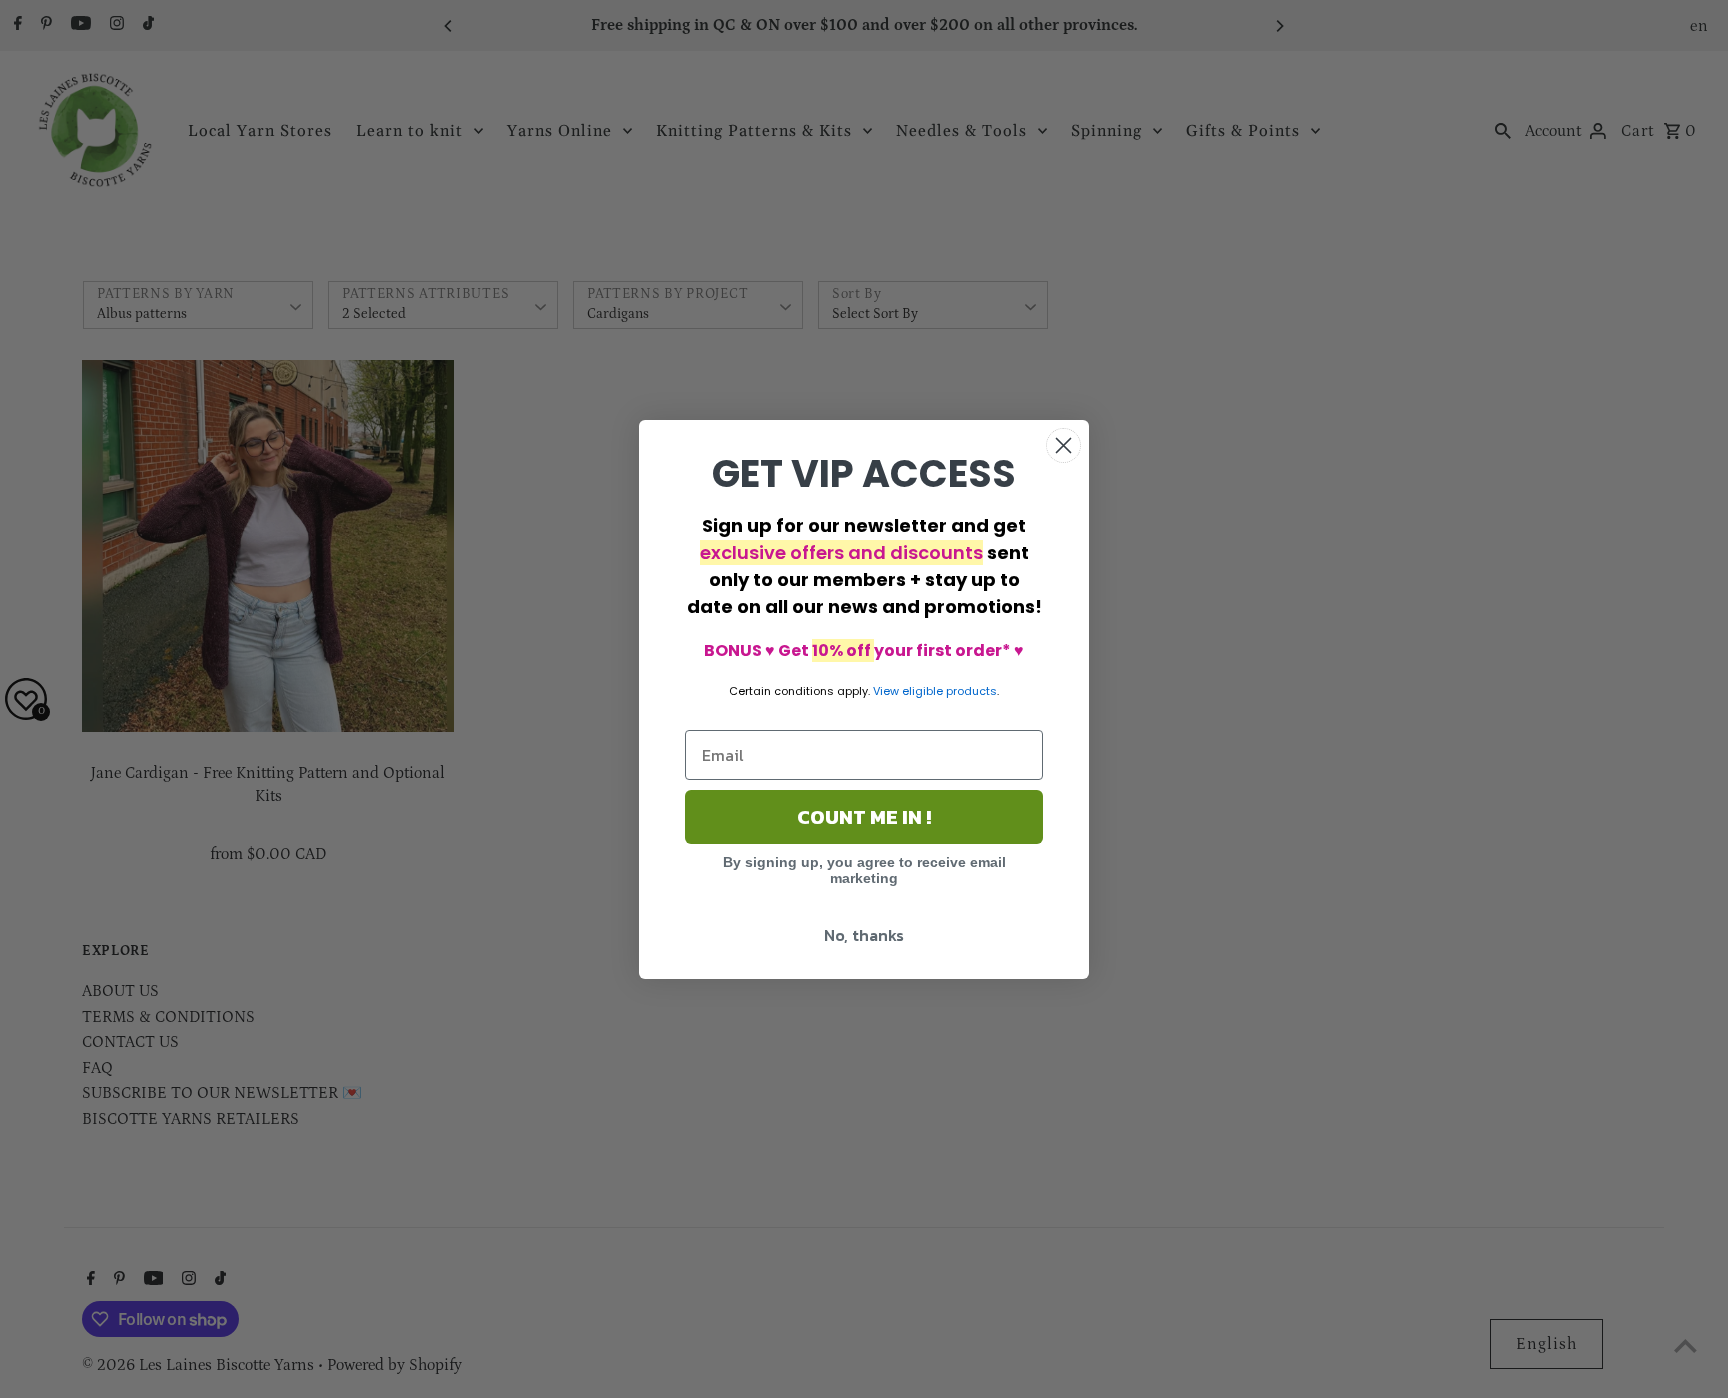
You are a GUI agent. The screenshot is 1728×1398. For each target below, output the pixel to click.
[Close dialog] (1063, 445)
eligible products (949, 691)
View (886, 691)
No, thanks (864, 935)
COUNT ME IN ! (864, 817)
